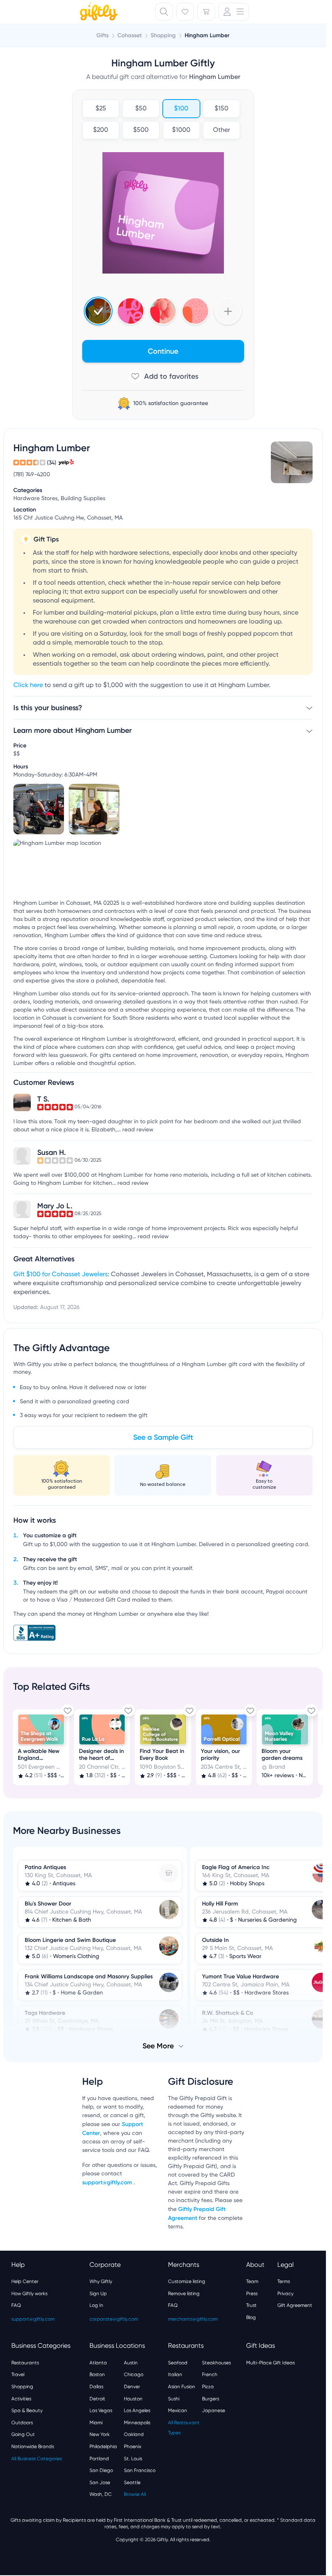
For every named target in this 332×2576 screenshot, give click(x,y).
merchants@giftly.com (193, 2319)
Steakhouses (216, 2363)
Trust (251, 2305)
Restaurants (25, 2363)
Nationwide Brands (33, 2447)
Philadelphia (103, 2447)
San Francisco (140, 2470)
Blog (251, 2317)
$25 (100, 109)
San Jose (100, 2483)
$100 (181, 109)
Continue (163, 351)
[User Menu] (234, 12)
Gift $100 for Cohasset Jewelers (61, 1275)
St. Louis (133, 2459)
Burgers (211, 2399)
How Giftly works (29, 2294)
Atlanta (98, 2363)
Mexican (178, 2410)
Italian (175, 2374)
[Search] (164, 12)
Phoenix (133, 2447)
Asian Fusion (182, 2387)
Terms (284, 2281)
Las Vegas (101, 2410)
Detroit (97, 2399)
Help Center (25, 2281)
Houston (133, 2399)
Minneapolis (137, 2423)
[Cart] (206, 12)
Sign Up (98, 2294)
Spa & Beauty (27, 2410)
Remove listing (184, 2294)
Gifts (102, 35)
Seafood (178, 2363)
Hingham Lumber (207, 35)
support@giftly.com (108, 2182)
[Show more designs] (228, 311)
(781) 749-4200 (32, 475)
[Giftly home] (98, 13)
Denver (132, 2387)
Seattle (132, 2483)
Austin (131, 2363)
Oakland (134, 2434)
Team (252, 2281)
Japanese (214, 2410)
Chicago (134, 2374)
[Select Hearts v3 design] (195, 311)
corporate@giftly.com (114, 2319)
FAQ (16, 2305)
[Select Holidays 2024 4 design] (98, 311)
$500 (141, 130)
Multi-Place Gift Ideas (270, 2363)
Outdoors (22, 2423)
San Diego (101, 2470)
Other (221, 130)
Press (252, 2294)
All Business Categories (37, 2459)
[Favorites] (185, 12)
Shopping (22, 2387)
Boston (97, 2374)
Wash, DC (101, 2494)
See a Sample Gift (163, 1437)
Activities (21, 2399)
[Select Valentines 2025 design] (131, 311)
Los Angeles (137, 2410)
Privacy (285, 2294)
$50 (141, 109)
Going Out (23, 2434)
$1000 (181, 130)
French (210, 2374)
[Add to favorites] (163, 376)
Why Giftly (101, 2281)
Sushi (174, 2399)
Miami (96, 2423)
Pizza (208, 2387)
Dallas (96, 2387)
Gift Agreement (295, 2305)
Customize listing (187, 2281)
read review (138, 1130)
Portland (99, 2459)
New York (100, 2434)
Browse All (135, 2494)
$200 (101, 130)
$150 (221, 109)
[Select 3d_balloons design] (163, 311)
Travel (18, 2374)
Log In (96, 2305)
